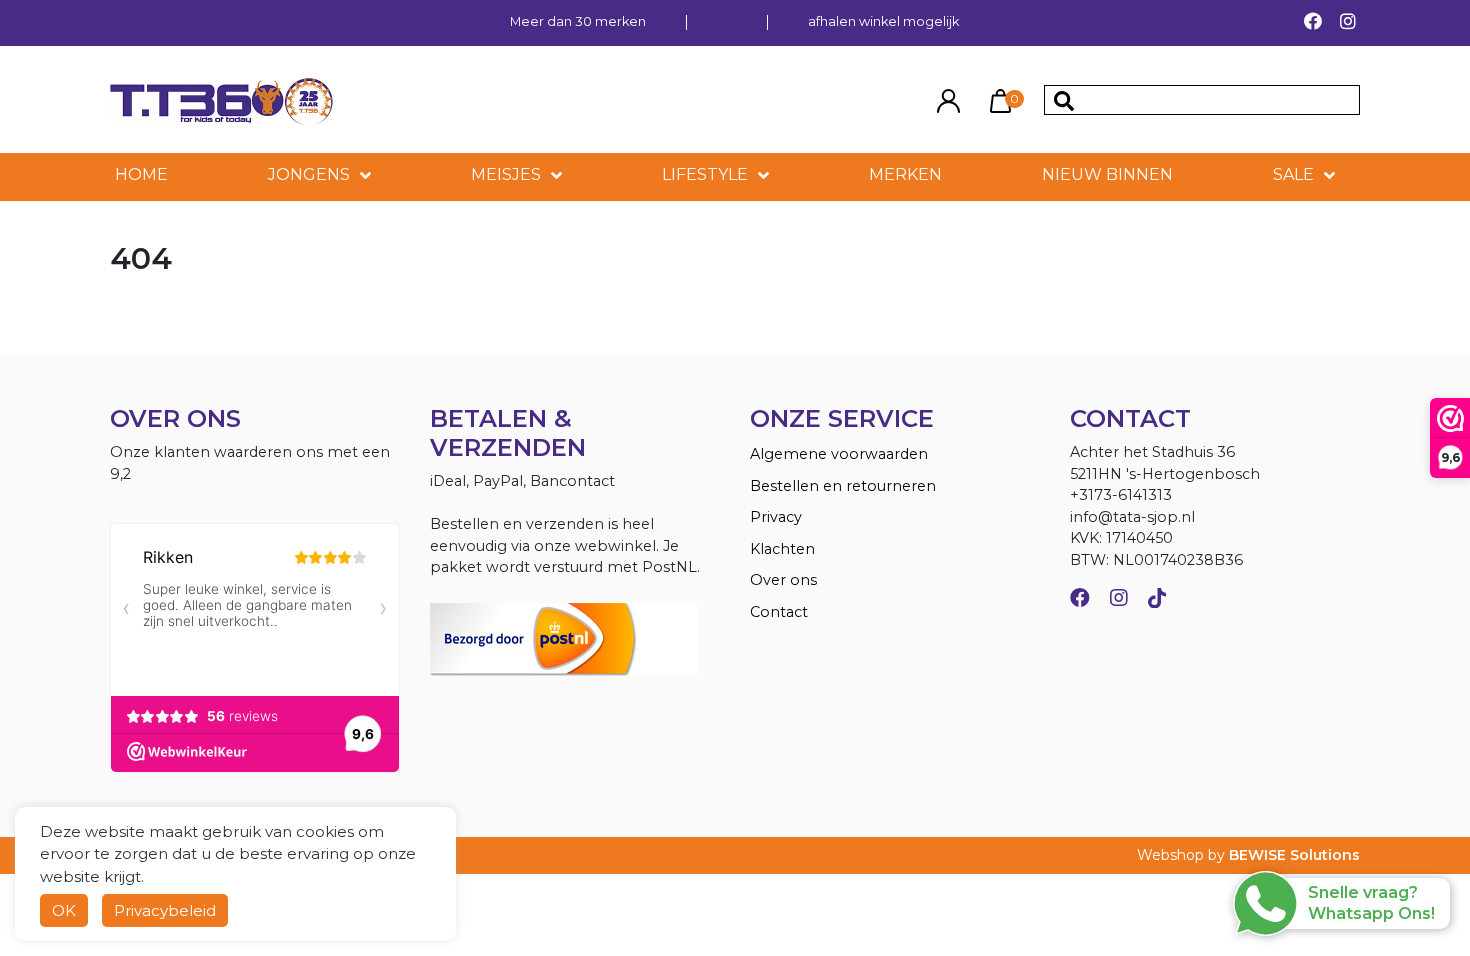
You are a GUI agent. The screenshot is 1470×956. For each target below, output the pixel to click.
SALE (1293, 174)
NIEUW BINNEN (1107, 174)
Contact (779, 612)
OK (64, 910)
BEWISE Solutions (1294, 855)
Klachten (782, 549)
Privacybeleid (165, 910)
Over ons (783, 580)
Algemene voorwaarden (839, 454)
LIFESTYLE (705, 174)
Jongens (309, 174)
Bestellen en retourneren (843, 486)
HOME (141, 174)
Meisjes (506, 174)
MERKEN (905, 174)
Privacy (776, 517)
